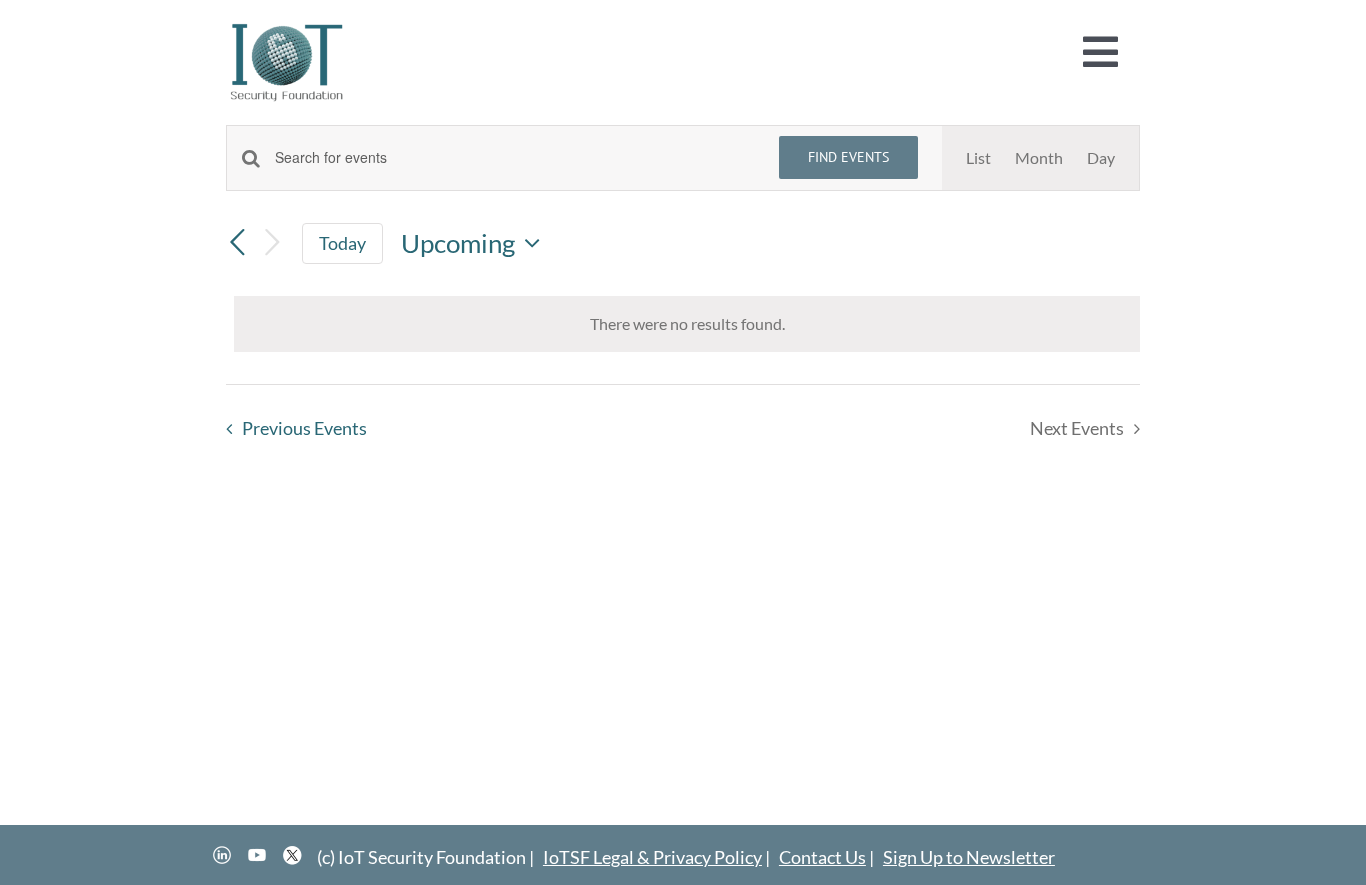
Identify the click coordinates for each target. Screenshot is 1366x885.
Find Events (848, 157)
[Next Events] (272, 243)
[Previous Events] (238, 243)
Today (342, 243)
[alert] (687, 324)
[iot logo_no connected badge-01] (287, 27)
